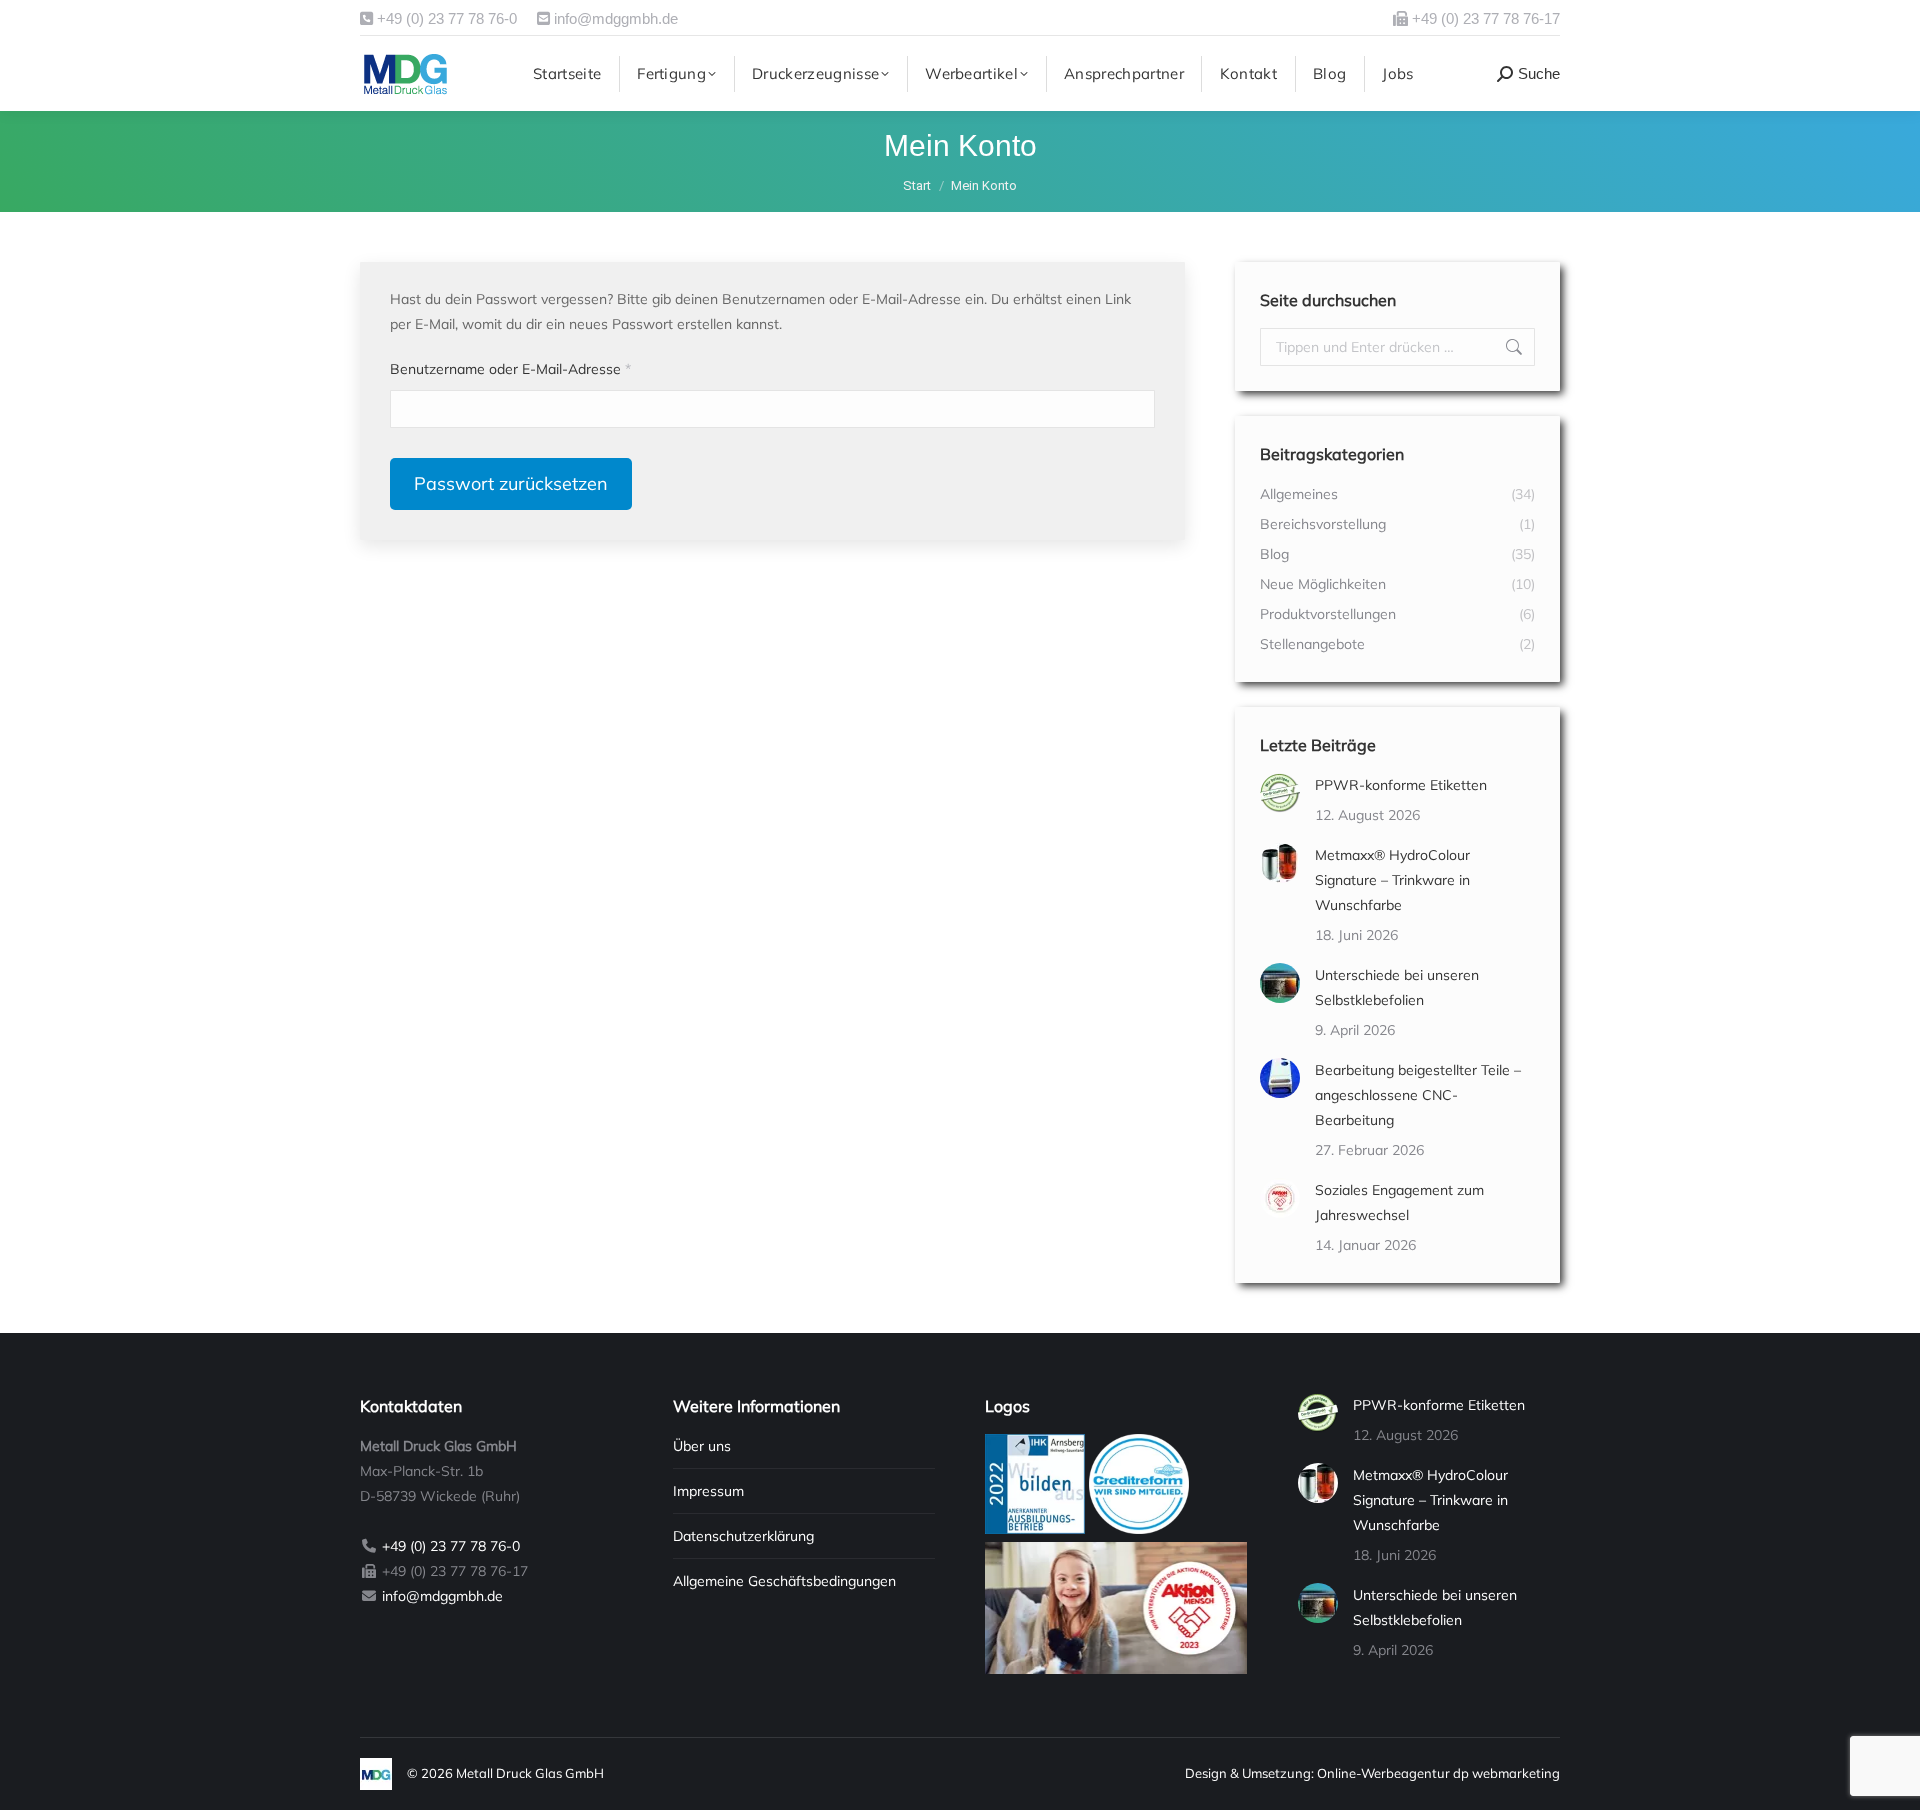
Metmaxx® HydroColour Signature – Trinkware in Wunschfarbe (1392, 880)
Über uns (702, 1446)
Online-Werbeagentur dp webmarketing (1438, 1773)
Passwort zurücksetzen (511, 483)
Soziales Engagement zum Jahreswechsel (1399, 1202)
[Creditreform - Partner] (1139, 1529)
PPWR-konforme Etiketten (1401, 785)
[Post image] (1280, 793)
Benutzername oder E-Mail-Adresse (546, 368)
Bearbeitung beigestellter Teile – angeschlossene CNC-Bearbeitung (1418, 1095)
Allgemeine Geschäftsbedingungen (784, 1581)
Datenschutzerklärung (743, 1536)
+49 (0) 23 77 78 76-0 (445, 18)
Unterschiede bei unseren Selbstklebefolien (1397, 987)
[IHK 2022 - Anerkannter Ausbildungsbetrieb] (1035, 1529)
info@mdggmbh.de (614, 18)
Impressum (708, 1491)
